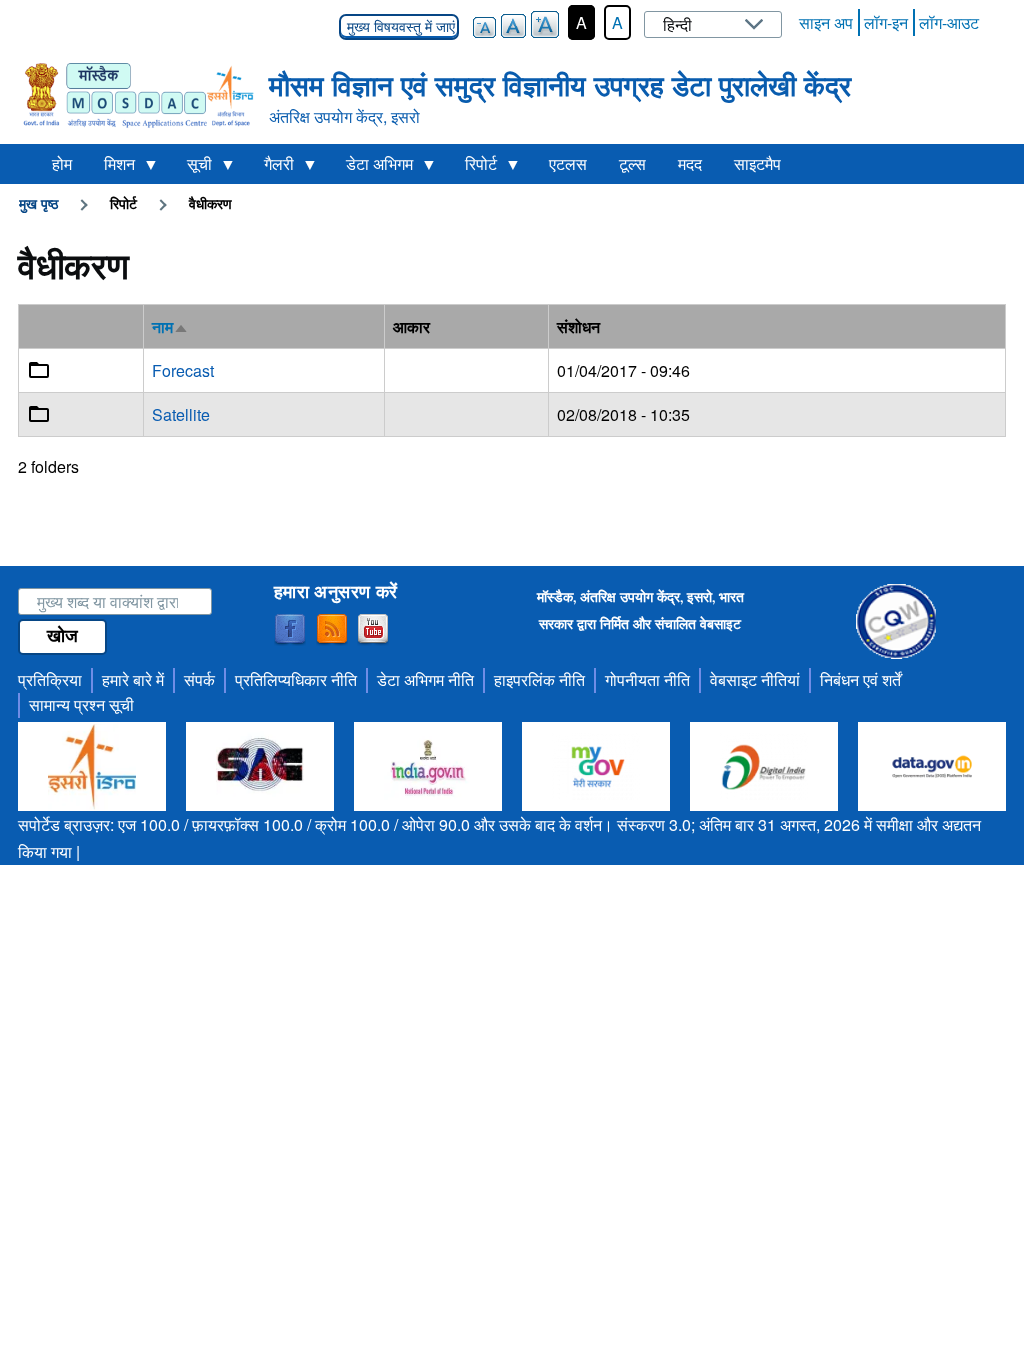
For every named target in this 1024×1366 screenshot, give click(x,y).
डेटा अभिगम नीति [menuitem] (425, 679)
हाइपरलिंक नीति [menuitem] (539, 679)
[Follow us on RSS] (332, 630)
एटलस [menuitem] (568, 163)
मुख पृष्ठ (38, 203)
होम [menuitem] (62, 163)
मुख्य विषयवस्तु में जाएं (399, 27)
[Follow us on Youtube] (373, 630)
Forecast (183, 370)
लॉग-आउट (949, 22)
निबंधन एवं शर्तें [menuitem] (860, 679)
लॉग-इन (886, 22)
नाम (170, 326)
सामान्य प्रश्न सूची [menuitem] (81, 704)
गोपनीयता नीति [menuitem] (647, 679)
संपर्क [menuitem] (199, 679)
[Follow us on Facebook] (290, 630)
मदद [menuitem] (690, 163)
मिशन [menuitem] (111, 168)
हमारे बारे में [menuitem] (133, 679)
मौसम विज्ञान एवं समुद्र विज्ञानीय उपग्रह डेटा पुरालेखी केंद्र (560, 84)
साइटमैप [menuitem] (757, 163)
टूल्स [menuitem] (632, 163)
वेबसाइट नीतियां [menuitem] (755, 679)
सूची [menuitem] (191, 168)
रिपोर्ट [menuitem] (473, 168)
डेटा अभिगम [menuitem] (371, 168)
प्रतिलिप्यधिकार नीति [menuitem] (296, 679)
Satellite (181, 414)
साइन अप (826, 22)
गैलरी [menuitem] (271, 168)
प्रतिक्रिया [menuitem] (50, 679)
